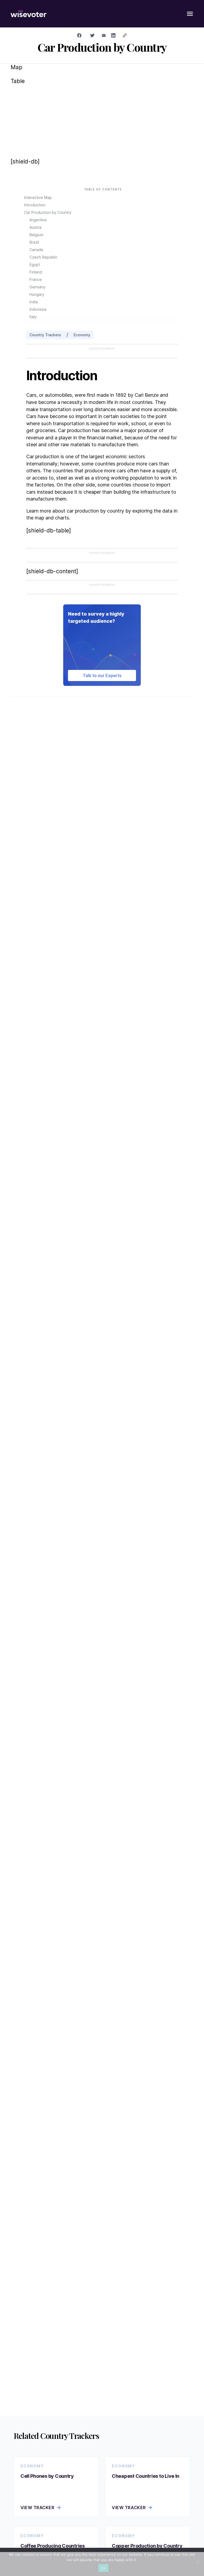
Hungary (37, 294)
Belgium (36, 235)
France (36, 279)
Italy (33, 317)
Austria (35, 227)
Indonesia (38, 309)
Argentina (38, 220)
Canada (36, 250)
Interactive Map (38, 197)
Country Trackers (45, 335)
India (34, 302)
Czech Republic (43, 257)
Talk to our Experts (102, 675)
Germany (37, 287)
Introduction (35, 205)
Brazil (34, 242)
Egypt (35, 265)
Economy (82, 335)
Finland (36, 272)
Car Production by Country (48, 212)
